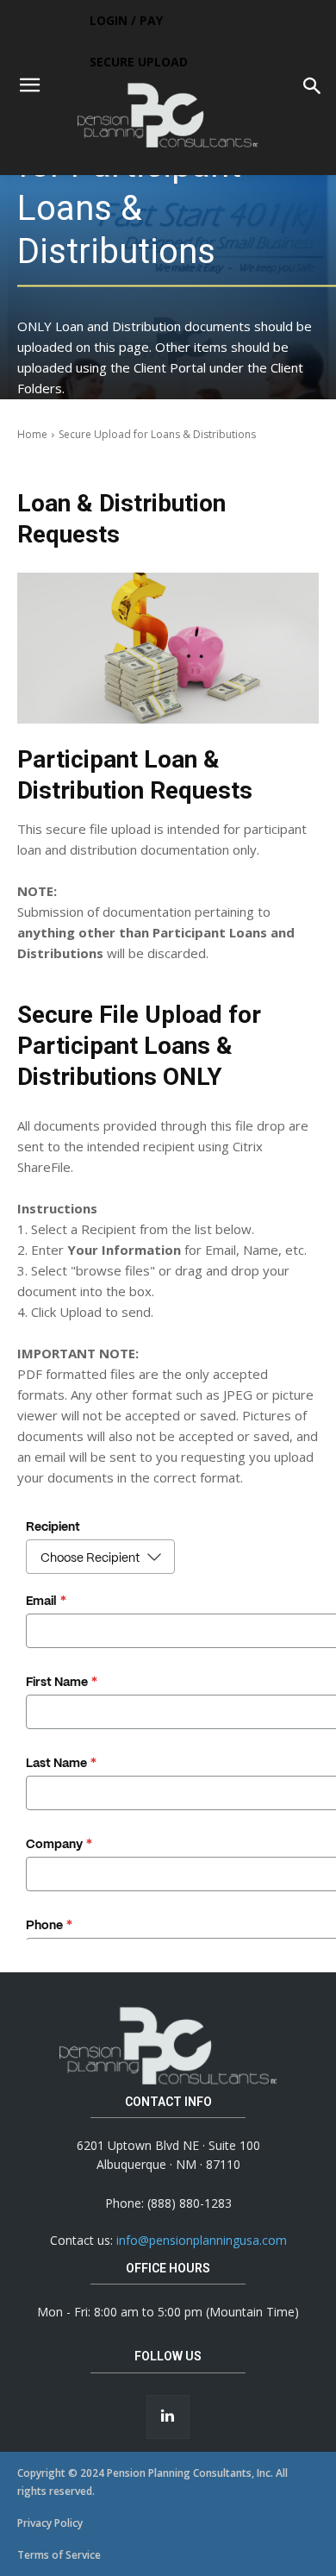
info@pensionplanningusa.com (202, 2240)
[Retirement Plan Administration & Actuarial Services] (168, 115)
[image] (168, 648)
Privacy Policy (50, 2523)
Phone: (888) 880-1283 (168, 2203)
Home (32, 434)
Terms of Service (59, 2555)
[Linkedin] (168, 2416)
